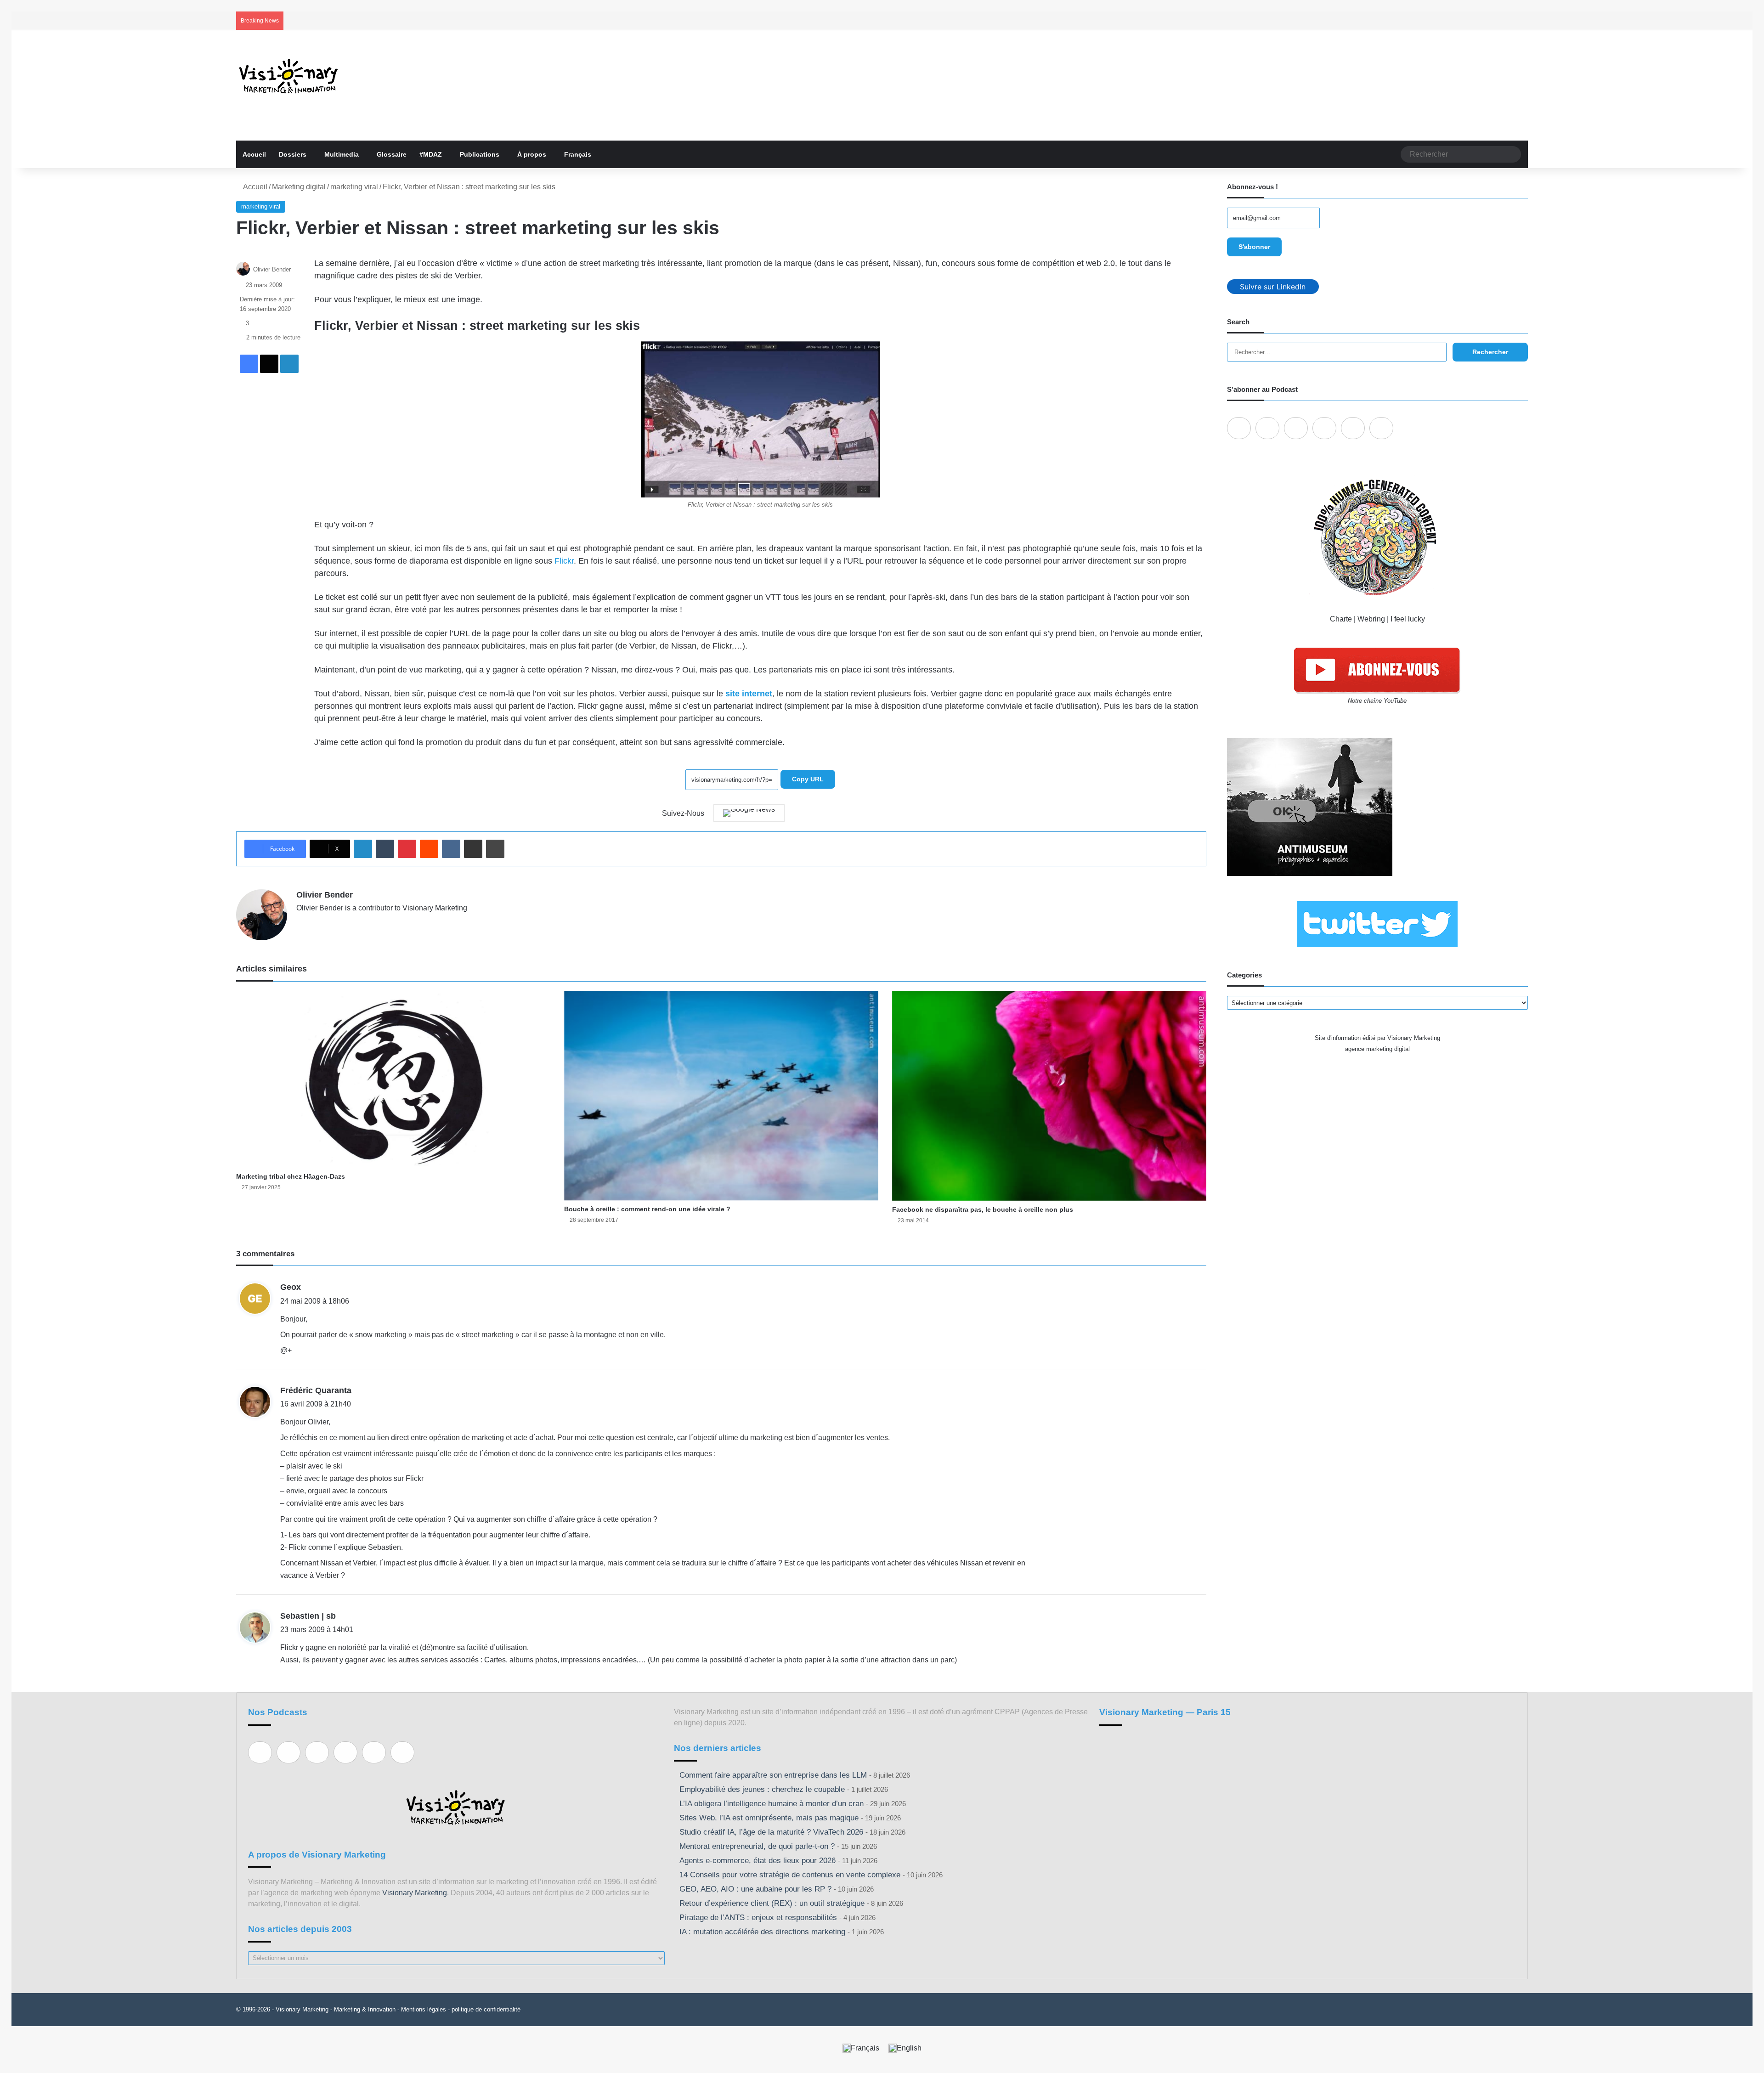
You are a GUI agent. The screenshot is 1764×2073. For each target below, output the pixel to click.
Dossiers (293, 154)
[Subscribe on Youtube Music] (1353, 428)
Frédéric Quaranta (316, 1390)
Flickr (564, 561)
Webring (1371, 619)
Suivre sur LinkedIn (1273, 287)
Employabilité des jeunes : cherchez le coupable (762, 1789)
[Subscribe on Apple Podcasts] (1239, 428)
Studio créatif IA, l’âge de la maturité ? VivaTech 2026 (771, 1832)
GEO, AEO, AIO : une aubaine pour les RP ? (755, 1889)
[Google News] (749, 813)
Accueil (254, 154)
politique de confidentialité (486, 2009)
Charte (1341, 619)
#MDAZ (431, 154)
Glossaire (392, 154)
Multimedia (342, 154)
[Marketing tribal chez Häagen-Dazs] (393, 1079)
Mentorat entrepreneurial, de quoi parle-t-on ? (757, 1846)
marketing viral (354, 187)
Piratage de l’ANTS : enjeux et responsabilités (758, 1918)
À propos (532, 154)
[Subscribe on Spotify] (1267, 428)
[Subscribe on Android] (1296, 428)
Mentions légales (424, 2009)
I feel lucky (1408, 619)
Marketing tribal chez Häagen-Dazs (291, 1176)
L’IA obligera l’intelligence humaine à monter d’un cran (772, 1804)
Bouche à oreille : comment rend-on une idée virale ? (647, 1209)
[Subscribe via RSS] (1381, 428)
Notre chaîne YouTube (1377, 701)
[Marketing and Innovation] (289, 76)
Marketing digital (299, 187)
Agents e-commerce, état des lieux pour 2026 (758, 1861)
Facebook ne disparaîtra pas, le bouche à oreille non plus (983, 1209)
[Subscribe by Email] (1324, 428)
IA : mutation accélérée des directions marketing (762, 1932)
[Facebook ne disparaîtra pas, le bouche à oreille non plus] (1049, 1096)
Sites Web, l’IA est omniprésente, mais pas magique (769, 1818)
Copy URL (808, 779)
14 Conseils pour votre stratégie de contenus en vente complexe (790, 1875)
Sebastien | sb (308, 1616)
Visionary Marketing (415, 1893)
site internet (749, 694)
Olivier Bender (272, 269)
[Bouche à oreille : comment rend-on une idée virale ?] (721, 1096)
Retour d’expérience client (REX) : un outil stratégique (772, 1903)
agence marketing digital (1377, 1049)
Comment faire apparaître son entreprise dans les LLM (773, 1775)
